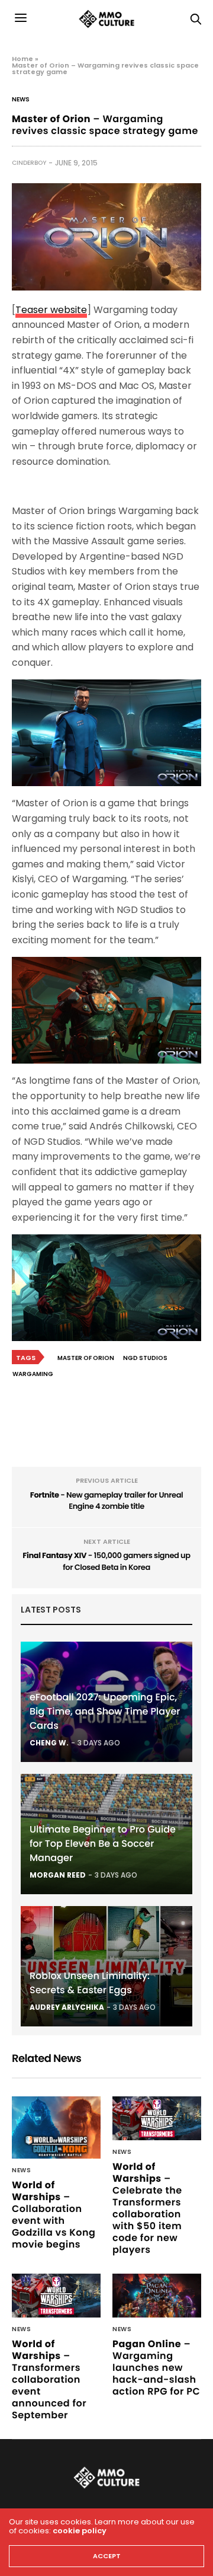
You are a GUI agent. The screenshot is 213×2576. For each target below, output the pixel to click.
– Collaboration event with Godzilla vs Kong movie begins (54, 2215)
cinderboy (29, 163)
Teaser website (51, 310)
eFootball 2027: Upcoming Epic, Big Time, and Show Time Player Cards (105, 1711)
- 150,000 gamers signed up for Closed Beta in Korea (106, 1561)
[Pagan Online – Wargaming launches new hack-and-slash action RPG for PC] (157, 2296)
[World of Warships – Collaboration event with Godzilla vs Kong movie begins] (56, 2127)
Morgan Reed (58, 1875)
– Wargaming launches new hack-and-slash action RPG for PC (156, 2368)
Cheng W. (49, 1743)
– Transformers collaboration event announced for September (49, 2379)
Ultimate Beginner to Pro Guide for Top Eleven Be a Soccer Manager (103, 1844)
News (21, 100)
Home (22, 59)
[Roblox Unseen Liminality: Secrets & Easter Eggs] (106, 1966)
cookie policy (80, 2531)
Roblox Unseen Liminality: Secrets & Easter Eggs (90, 1983)
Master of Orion (86, 1358)
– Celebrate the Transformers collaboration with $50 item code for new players (147, 2208)
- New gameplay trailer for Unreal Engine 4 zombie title (107, 1501)
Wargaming (33, 1374)
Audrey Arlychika (67, 2007)
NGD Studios (145, 1358)
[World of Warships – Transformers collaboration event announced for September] (56, 2296)
